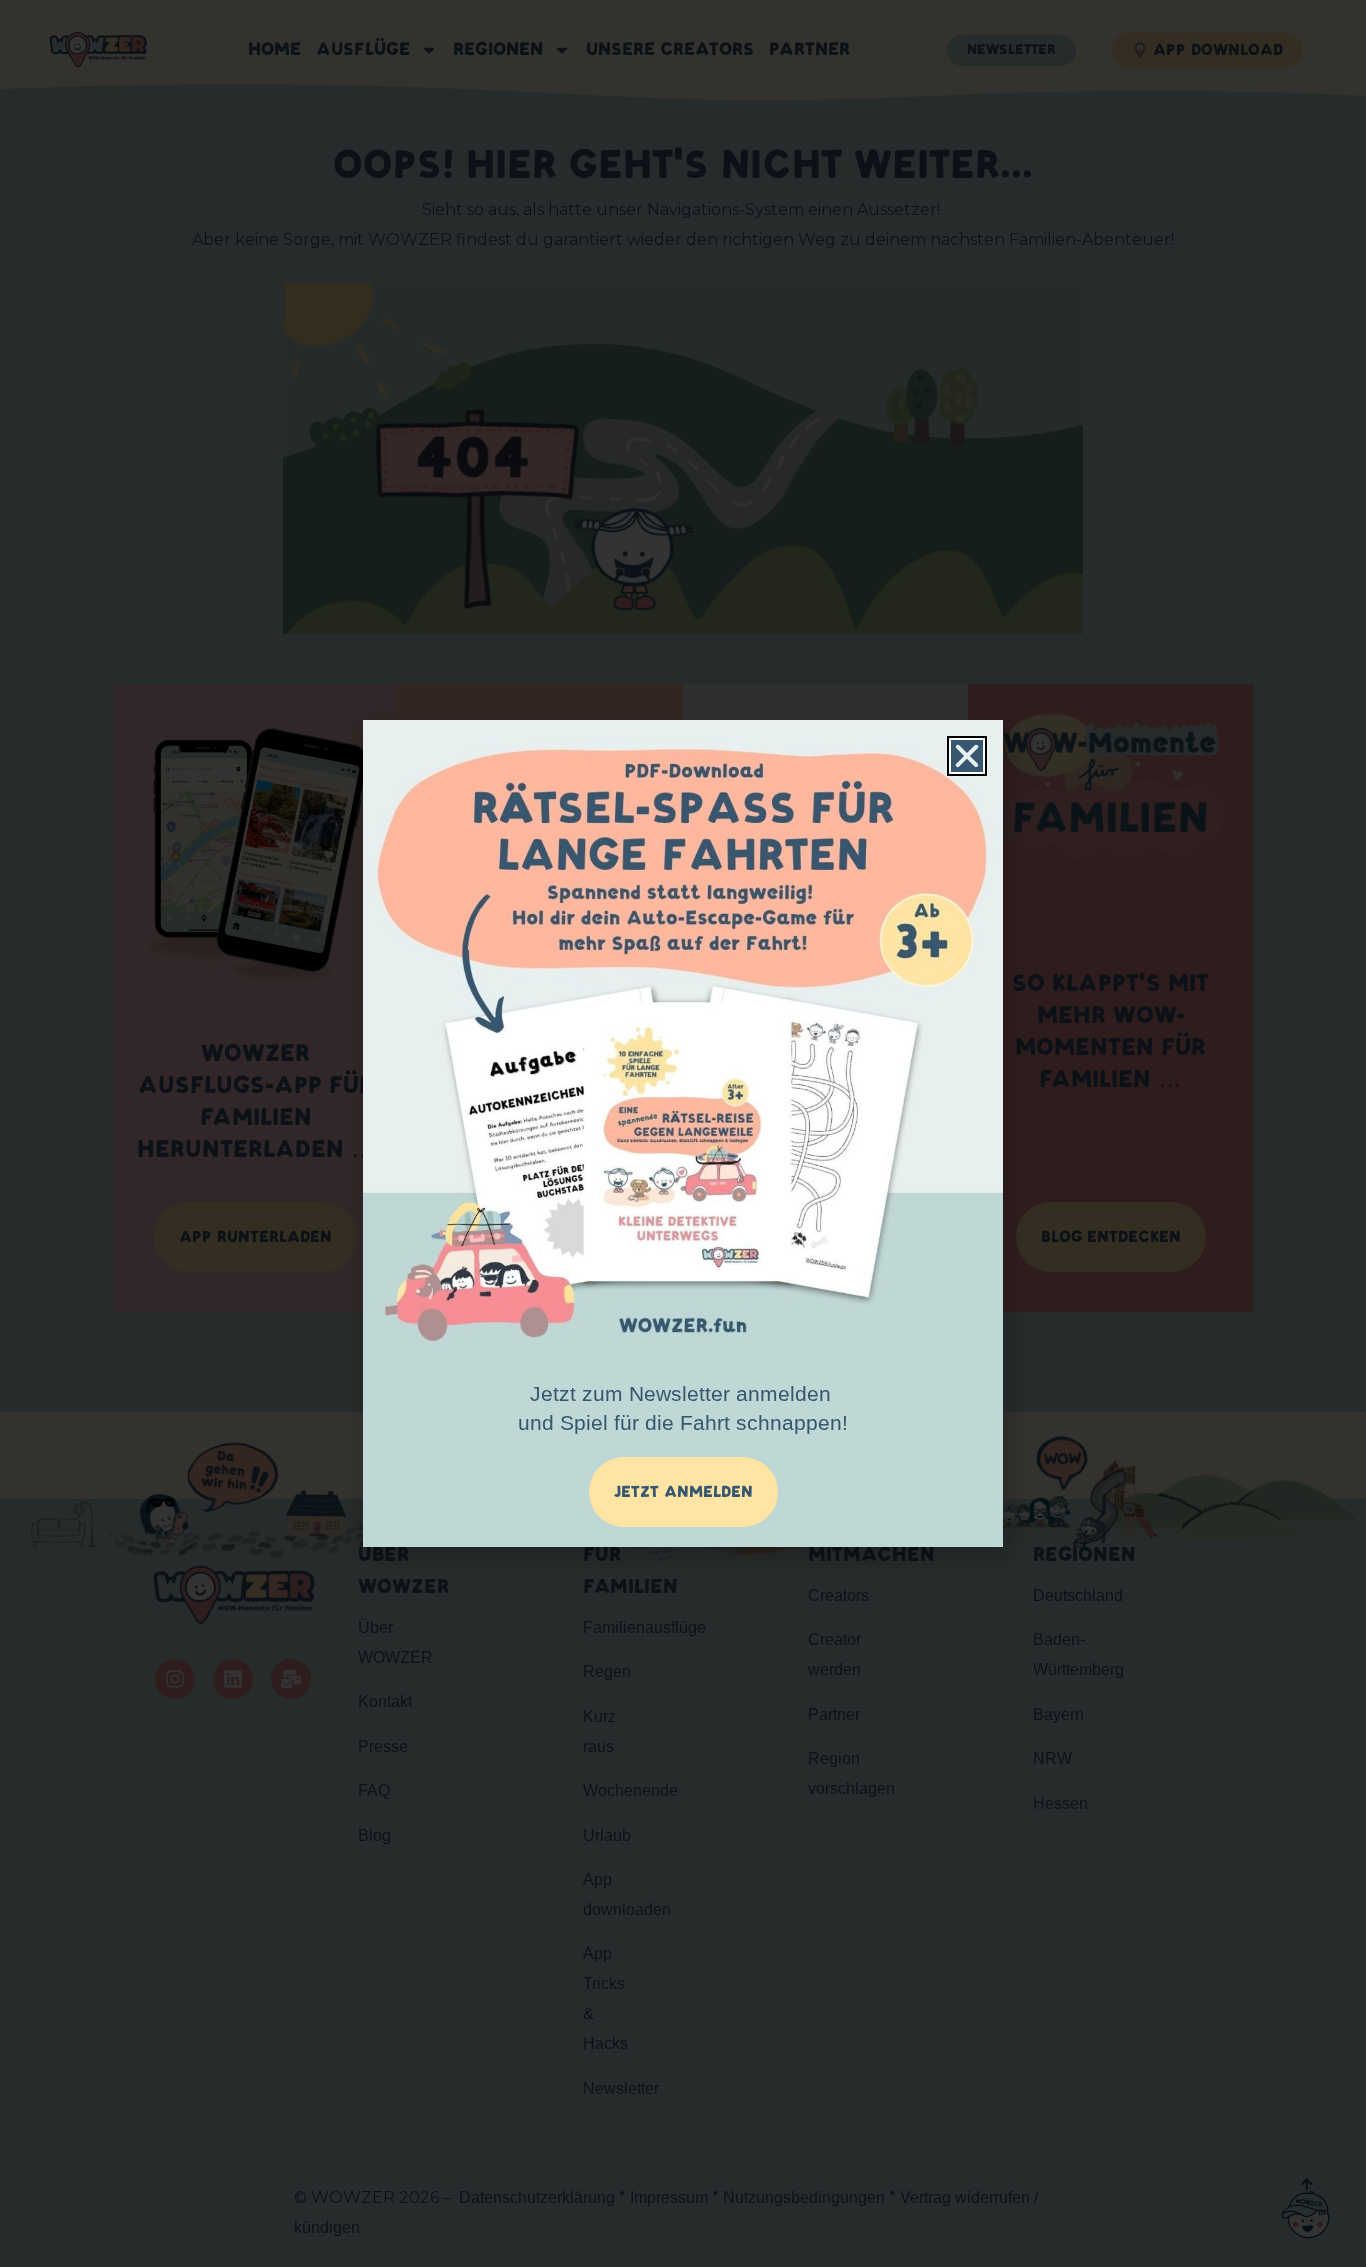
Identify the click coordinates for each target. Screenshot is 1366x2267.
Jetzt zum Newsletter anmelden (683, 1408)
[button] (967, 756)
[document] (683, 1133)
